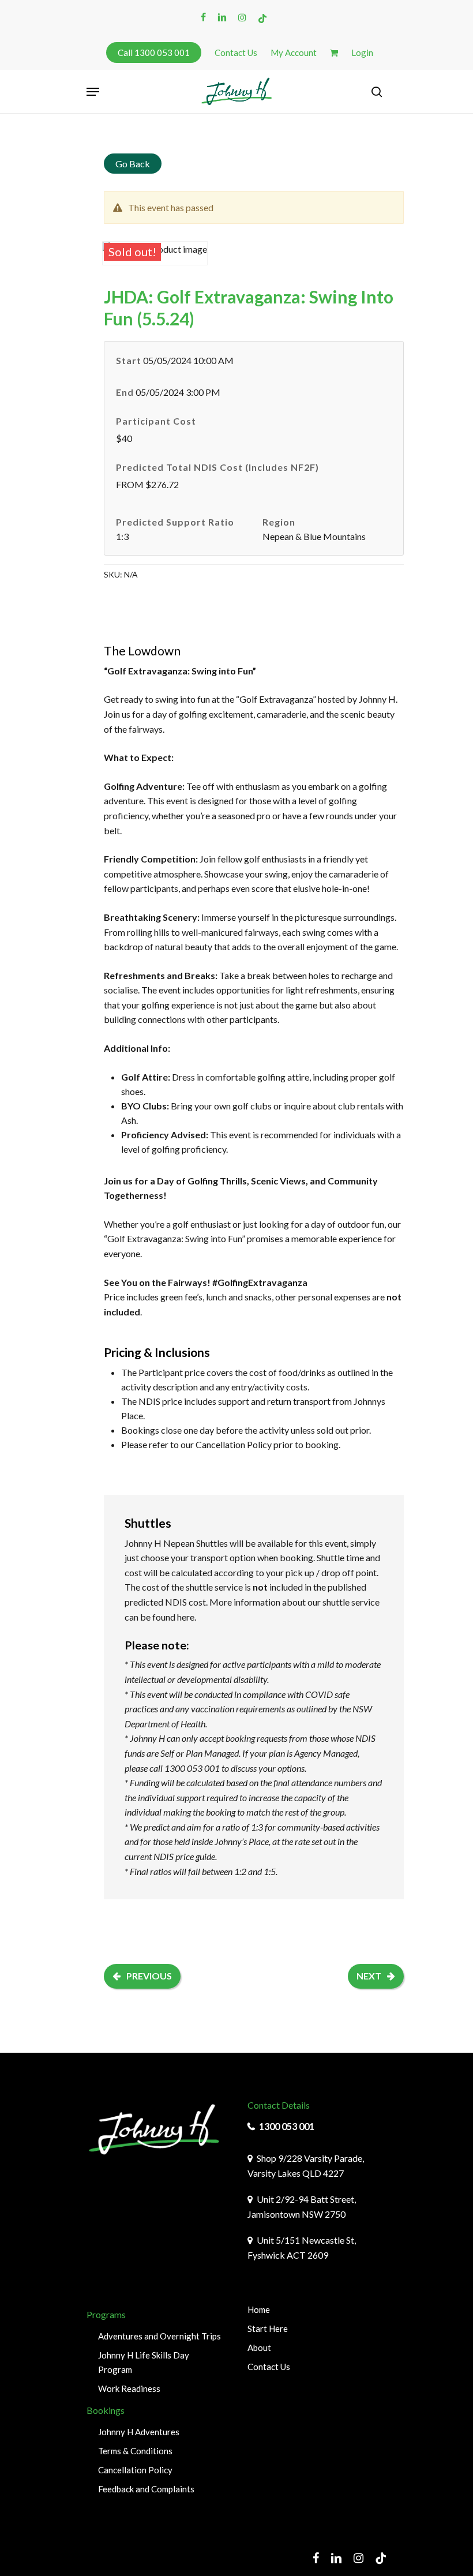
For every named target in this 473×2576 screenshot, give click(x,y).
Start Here (268, 2328)
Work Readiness (129, 2388)
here (186, 1617)
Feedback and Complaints (146, 2489)
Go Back (133, 164)
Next (369, 1976)
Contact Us (269, 2367)
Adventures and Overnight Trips (159, 2336)
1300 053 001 (287, 2126)
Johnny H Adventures (139, 2432)
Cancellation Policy (234, 1444)
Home (259, 2309)
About (259, 2348)
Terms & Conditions (135, 2451)
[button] (93, 92)
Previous (149, 1976)
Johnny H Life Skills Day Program (144, 2362)
